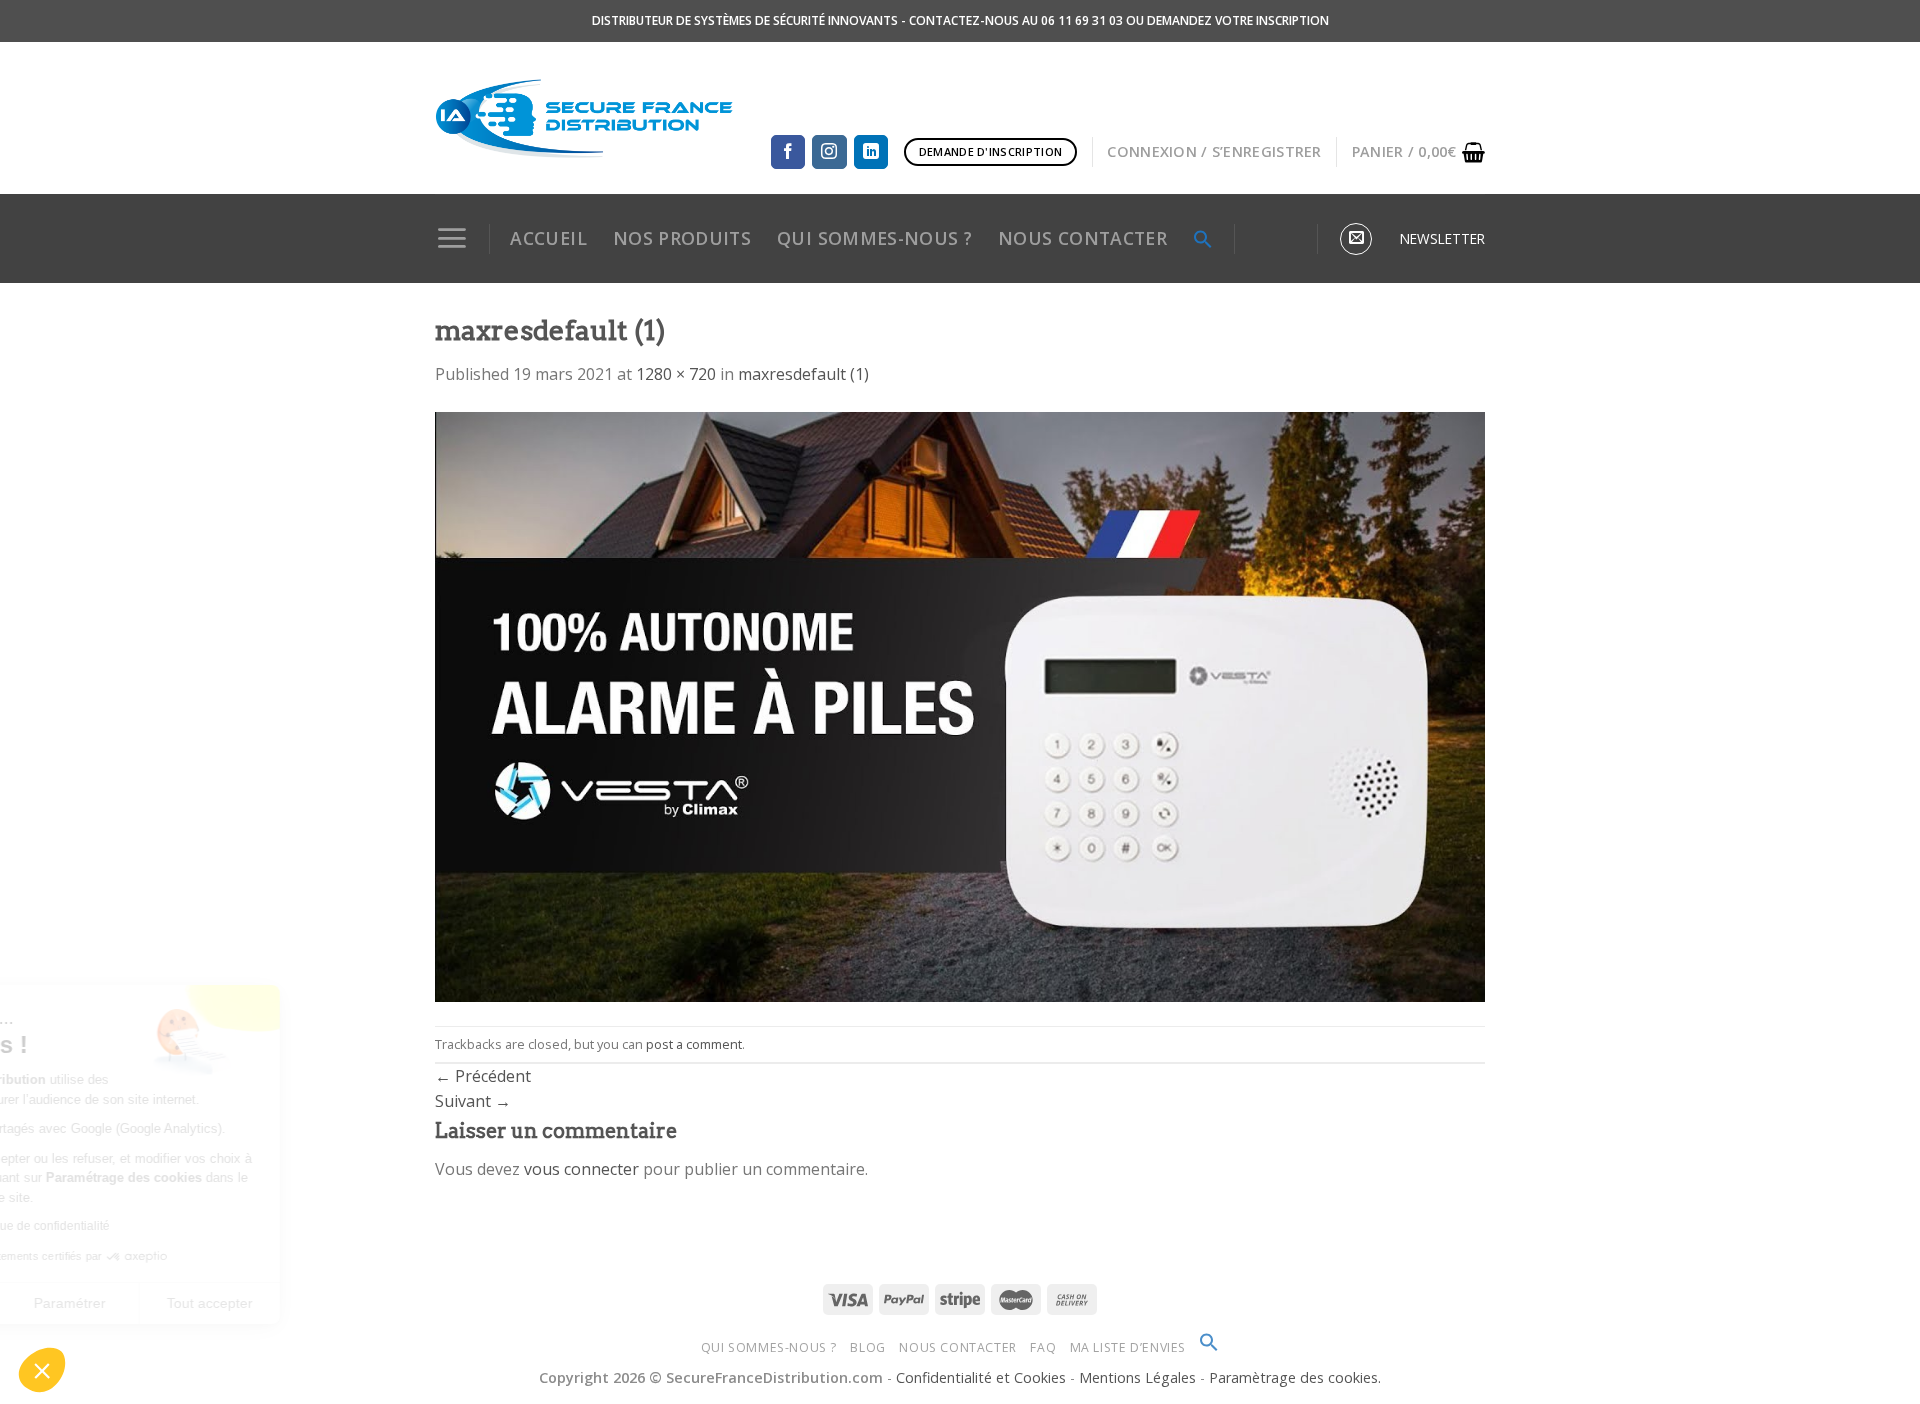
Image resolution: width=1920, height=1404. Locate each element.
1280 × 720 (676, 374)
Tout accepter (370, 1303)
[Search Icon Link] (1203, 239)
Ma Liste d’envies (1128, 1347)
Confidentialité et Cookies (981, 1377)
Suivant (473, 1101)
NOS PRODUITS (682, 238)
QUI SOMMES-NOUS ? (874, 238)
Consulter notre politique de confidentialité (155, 1226)
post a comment (694, 1044)
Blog (867, 1347)
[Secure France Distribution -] (584, 118)
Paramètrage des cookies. (1295, 1377)
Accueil (548, 238)
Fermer (89, 1303)
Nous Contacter (958, 1347)
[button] (42, 1370)
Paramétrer (230, 1303)
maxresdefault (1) (803, 374)
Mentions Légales (1139, 1377)
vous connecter (581, 1169)
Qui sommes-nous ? (769, 1347)
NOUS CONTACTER (1082, 238)
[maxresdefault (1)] (960, 705)
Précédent (483, 1076)
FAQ (1043, 1347)
